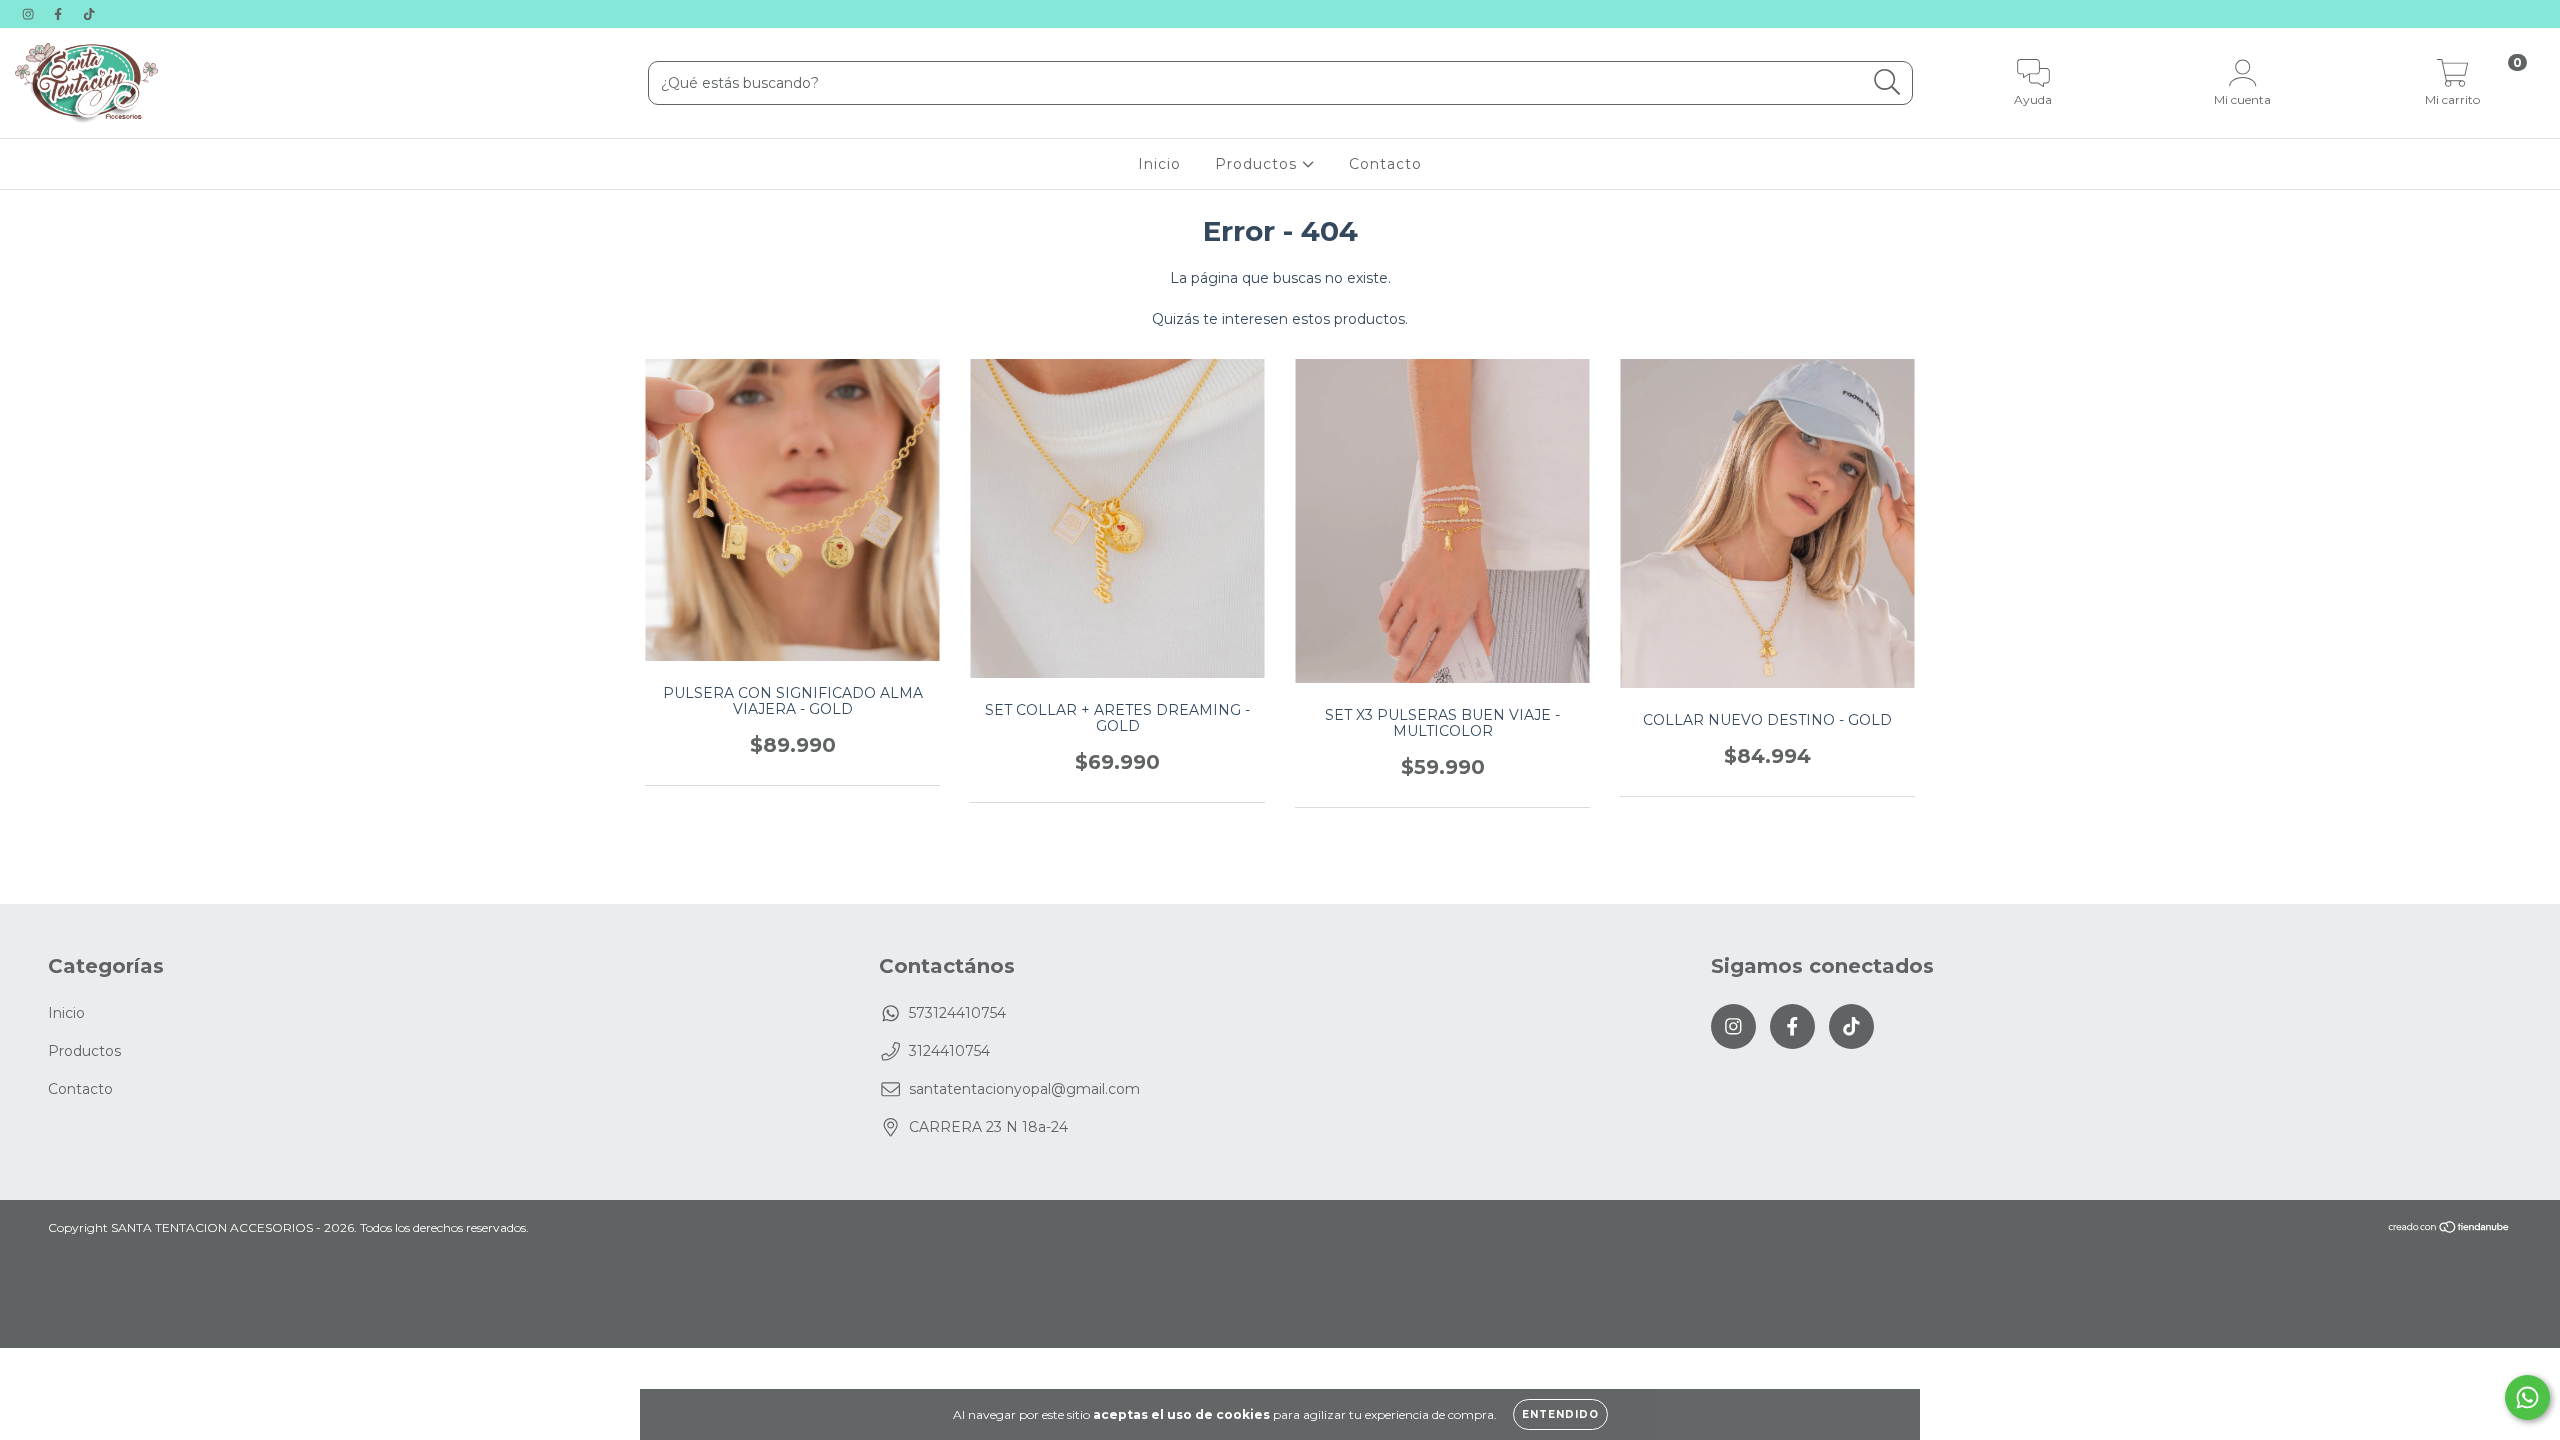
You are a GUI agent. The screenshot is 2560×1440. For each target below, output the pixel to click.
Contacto (1385, 164)
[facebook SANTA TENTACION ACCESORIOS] (60, 14)
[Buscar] (1887, 82)
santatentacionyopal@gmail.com (1024, 1089)
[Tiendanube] (2449, 1229)
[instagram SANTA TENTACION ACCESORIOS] (30, 14)
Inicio (1159, 164)
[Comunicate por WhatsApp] (2527, 1397)
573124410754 (957, 1013)
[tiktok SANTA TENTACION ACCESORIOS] (89, 14)
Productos (1258, 164)
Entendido (1560, 1414)
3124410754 (949, 1051)
